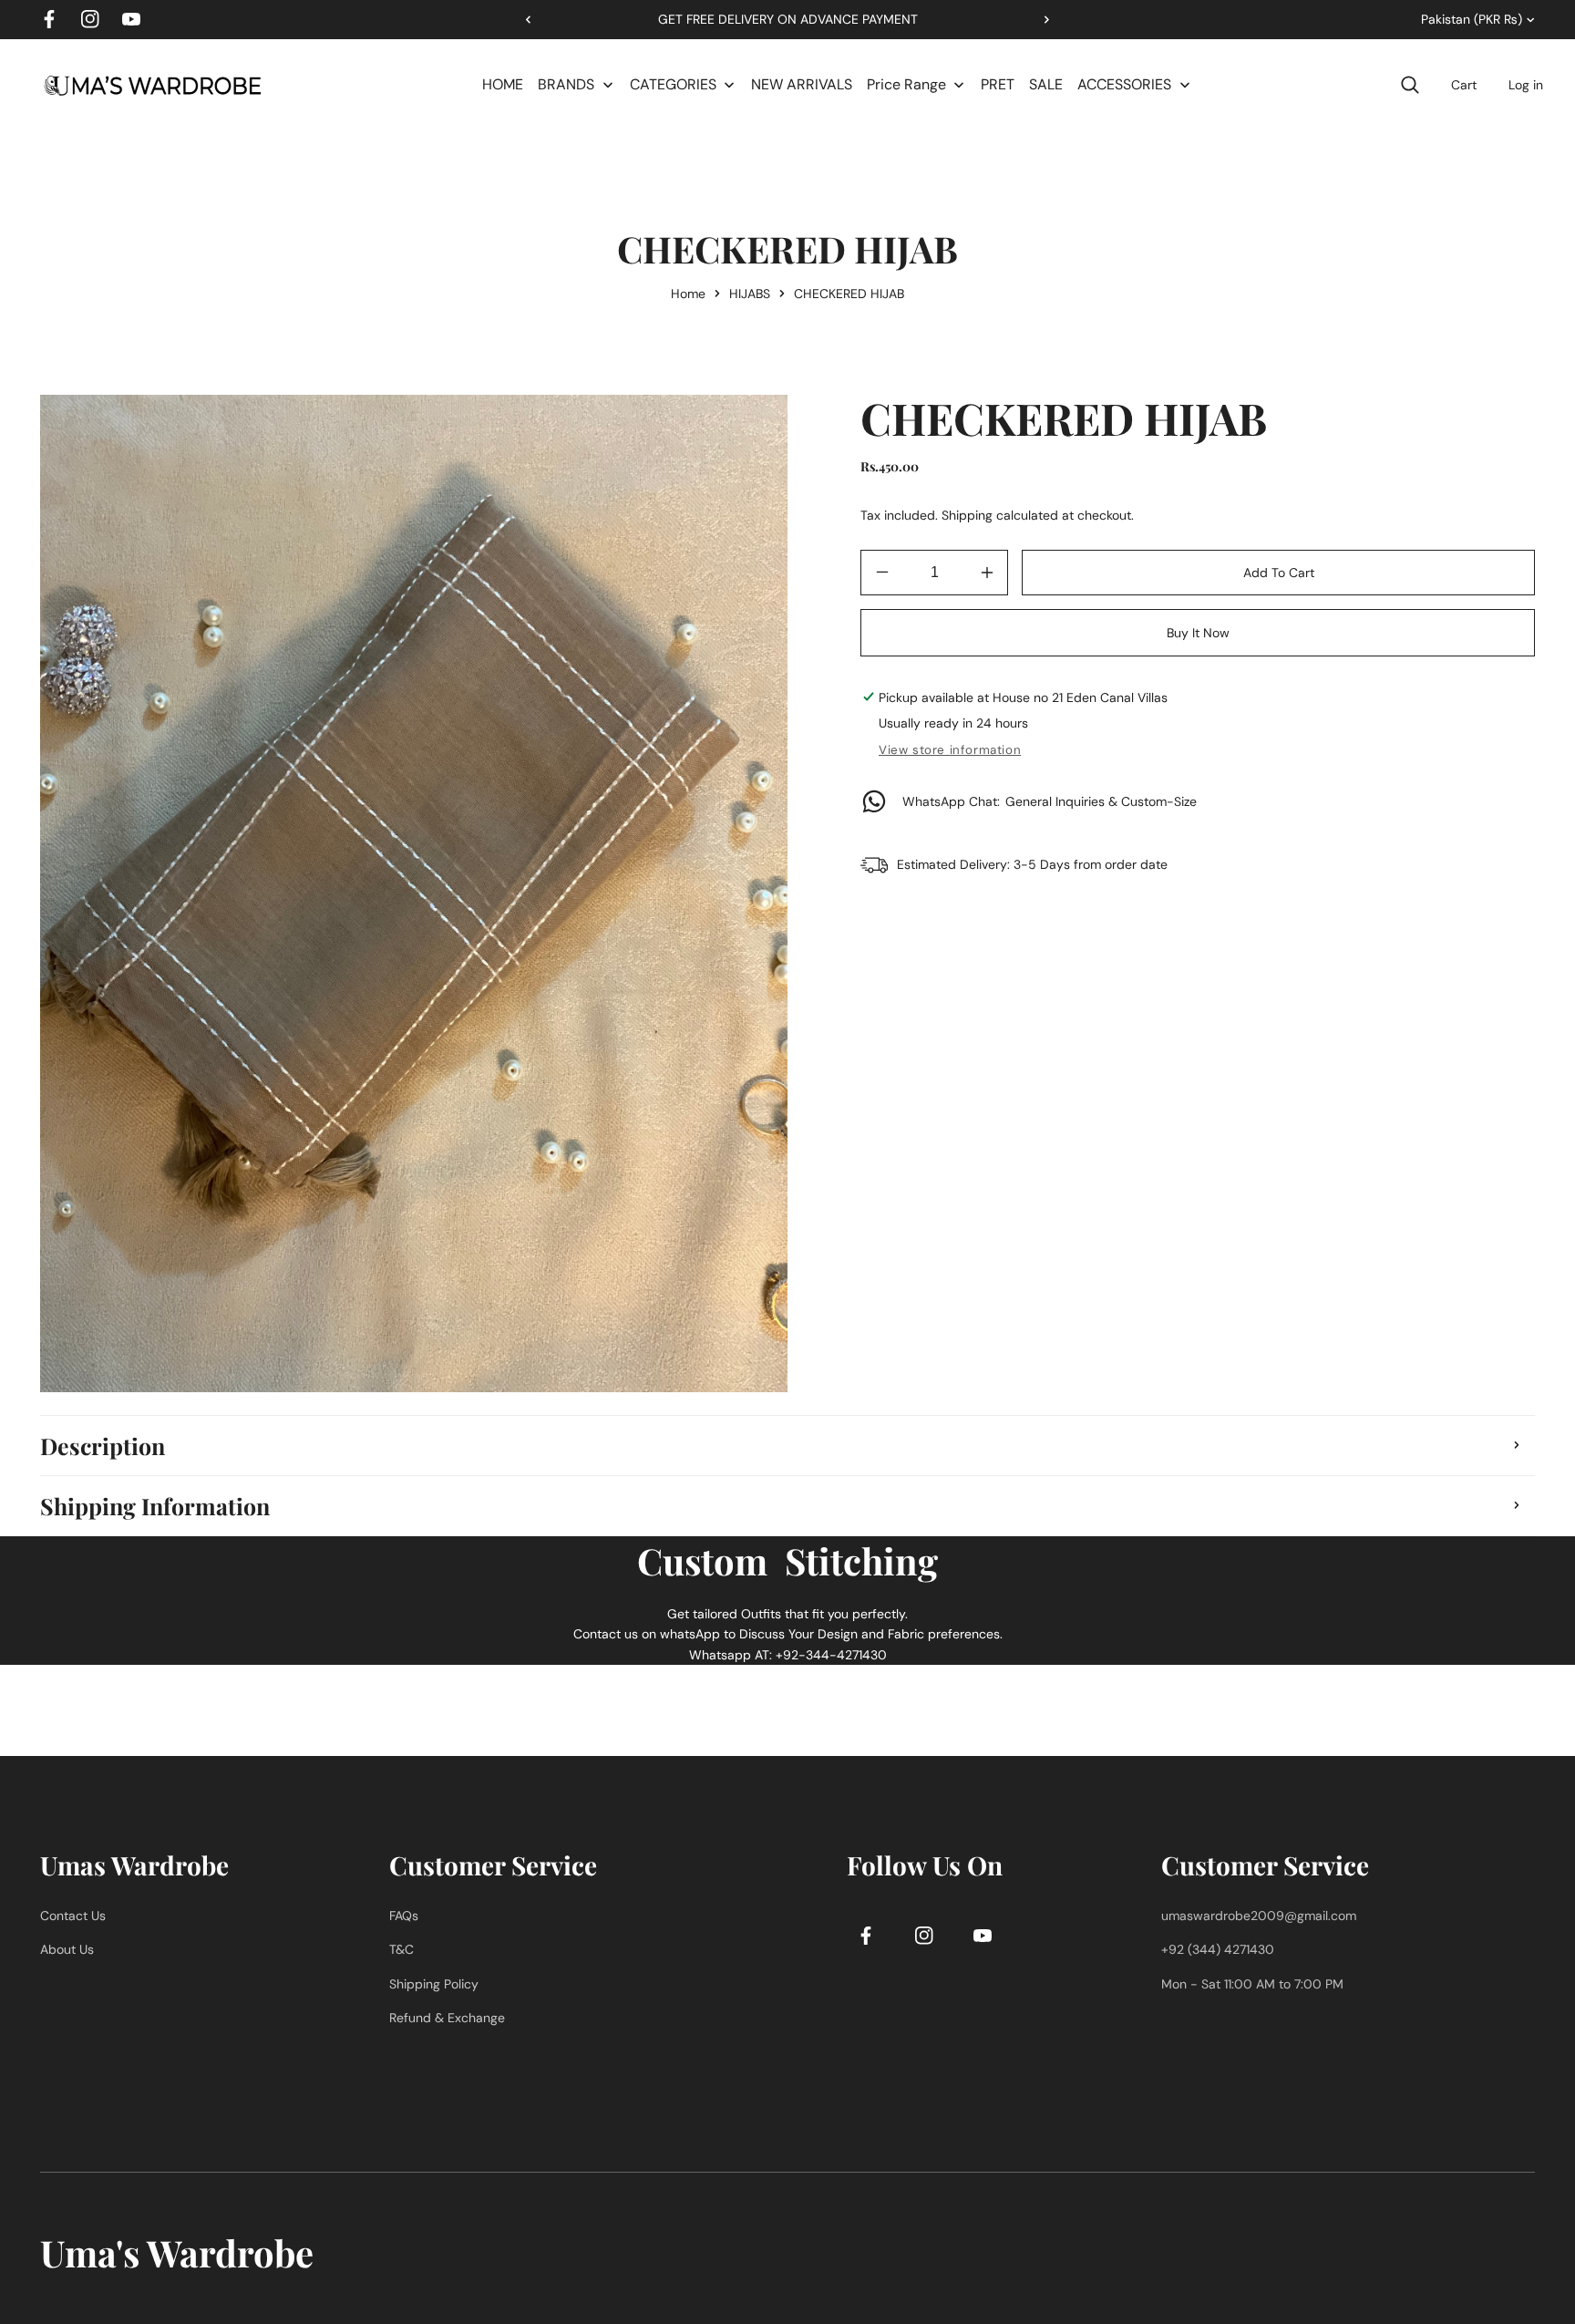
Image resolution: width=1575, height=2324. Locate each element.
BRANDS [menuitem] (566, 84)
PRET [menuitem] (998, 84)
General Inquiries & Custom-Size (1050, 801)
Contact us (73, 1916)
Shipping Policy (434, 1984)
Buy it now (1198, 633)
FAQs (404, 1916)
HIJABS (750, 294)
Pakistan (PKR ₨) (1472, 19)
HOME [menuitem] (503, 84)
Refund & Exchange (447, 2019)
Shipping (967, 515)
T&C (401, 1950)
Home (688, 294)
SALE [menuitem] (1046, 84)
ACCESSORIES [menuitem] (1124, 84)
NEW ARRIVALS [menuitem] (802, 84)
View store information (950, 750)
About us (67, 1950)
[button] (1040, 19)
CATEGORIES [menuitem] (673, 84)
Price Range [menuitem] (906, 84)
